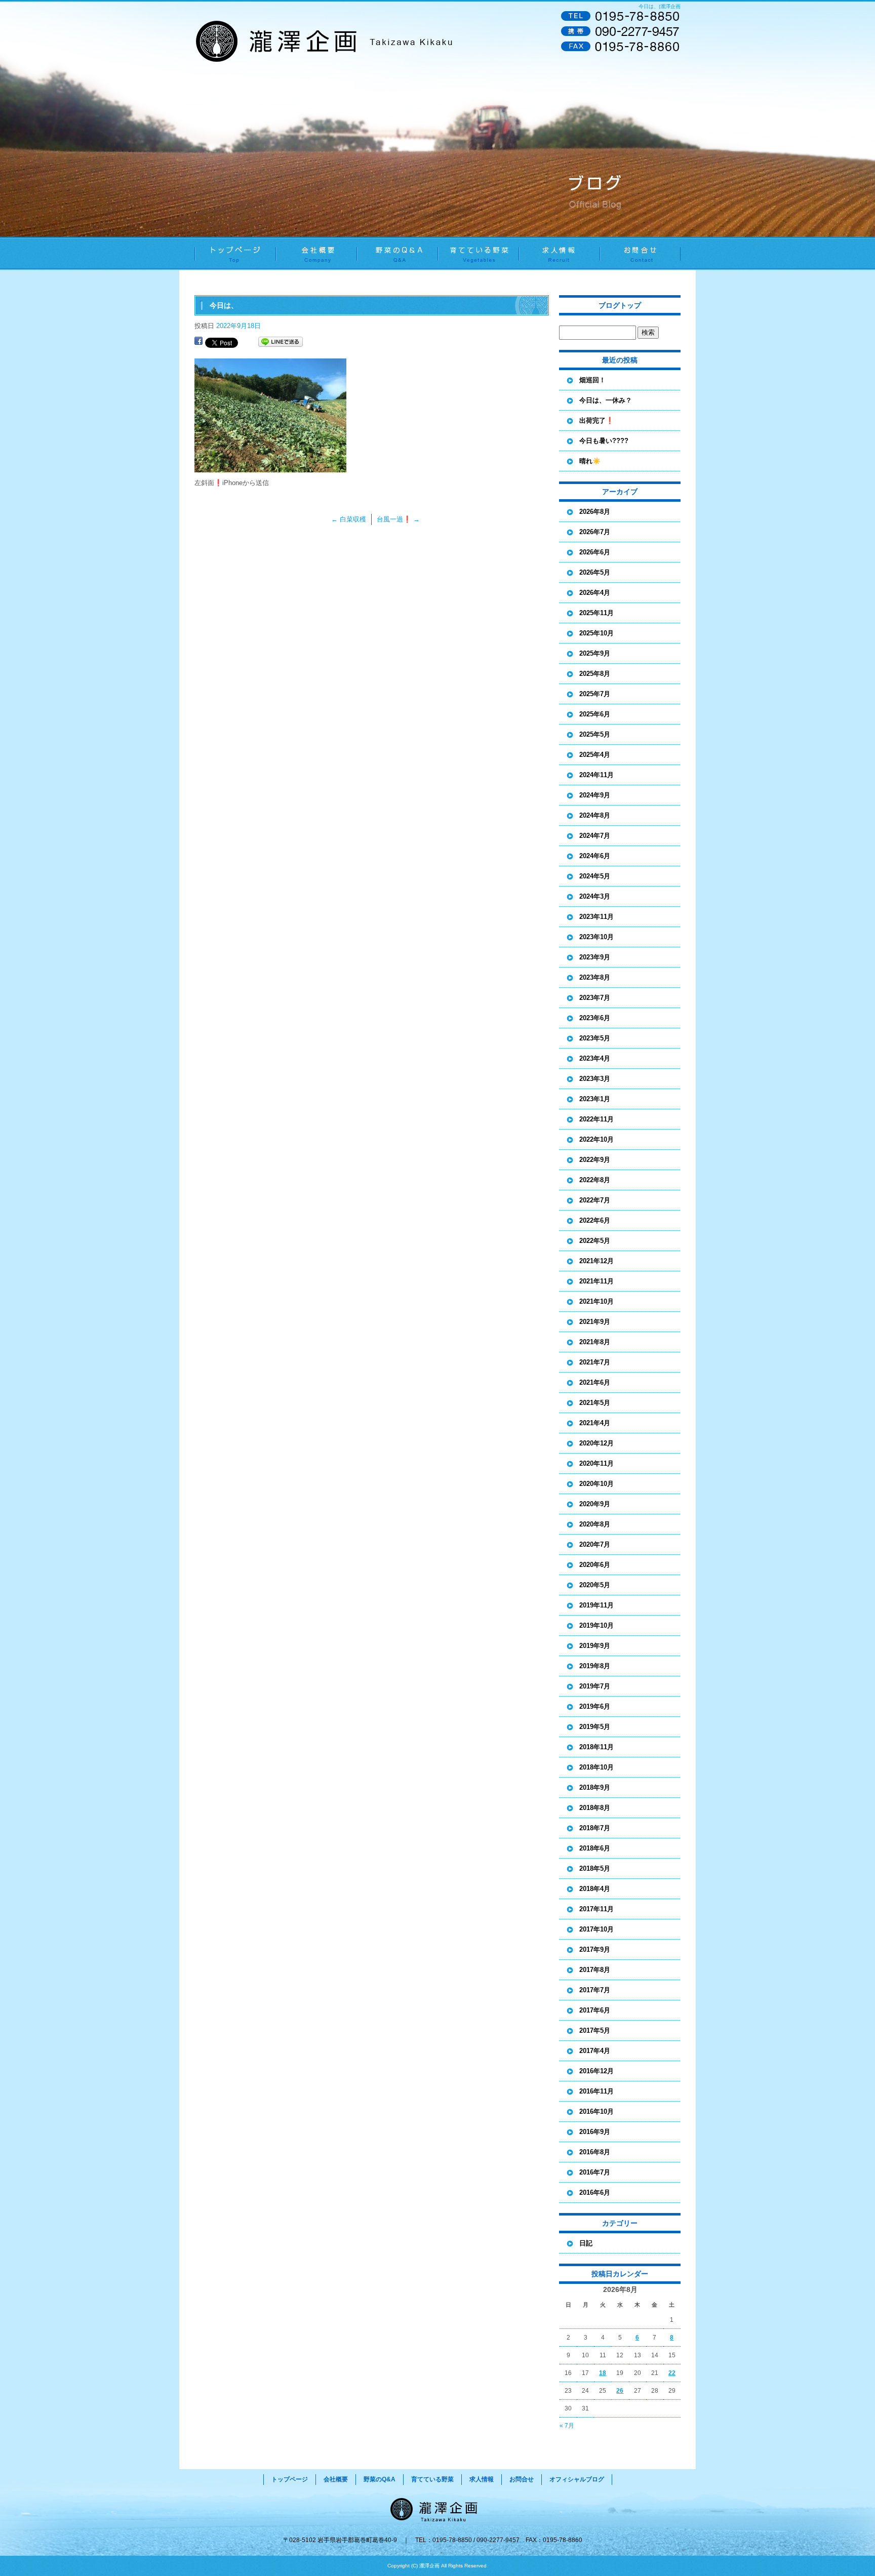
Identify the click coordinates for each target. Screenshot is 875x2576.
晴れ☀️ (590, 461)
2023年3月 (595, 1079)
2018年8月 (595, 1808)
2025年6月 (595, 714)
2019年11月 (596, 1605)
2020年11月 (596, 1463)
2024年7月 (595, 836)
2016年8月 (595, 2152)
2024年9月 (595, 795)
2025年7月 (595, 694)
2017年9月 (595, 1949)
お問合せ (640, 253)
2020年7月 (595, 1544)
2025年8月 (595, 674)
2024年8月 (595, 815)
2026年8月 (595, 512)
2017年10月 (596, 1929)
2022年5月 (595, 1241)
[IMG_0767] (270, 467)
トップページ (235, 253)
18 (603, 2373)
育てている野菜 (478, 253)
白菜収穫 (349, 519)
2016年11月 (596, 2091)
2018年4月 (595, 1889)
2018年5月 (595, 1868)
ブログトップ (620, 305)
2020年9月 (595, 1504)
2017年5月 (595, 2030)
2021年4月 (595, 1423)
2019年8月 (595, 1666)
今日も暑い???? (604, 441)
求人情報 (559, 253)
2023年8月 (595, 977)
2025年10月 (596, 633)
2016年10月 (596, 2111)
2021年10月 (596, 1301)
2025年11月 (596, 613)
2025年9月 (595, 653)
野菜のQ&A (397, 253)
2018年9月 (595, 1787)
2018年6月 (595, 1848)
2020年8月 (595, 1524)
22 (672, 2373)
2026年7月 (595, 532)
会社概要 (316, 253)
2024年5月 (595, 876)
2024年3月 (595, 896)
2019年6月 (595, 1706)
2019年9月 (595, 1646)
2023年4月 (595, 1058)
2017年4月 (595, 2051)
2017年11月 (596, 1909)
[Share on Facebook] (198, 342)
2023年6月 (595, 1018)
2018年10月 (596, 1767)
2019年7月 (595, 1686)
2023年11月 (596, 917)
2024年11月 (596, 775)
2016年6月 (595, 2192)
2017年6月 (595, 2010)
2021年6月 (595, 1382)
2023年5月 (595, 1038)
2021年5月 (595, 1403)
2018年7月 (595, 1828)
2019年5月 (595, 1727)
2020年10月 (596, 1484)
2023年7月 (595, 998)
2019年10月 (596, 1625)
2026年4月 (595, 593)
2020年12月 (596, 1443)
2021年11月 (596, 1281)
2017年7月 (595, 1990)
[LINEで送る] (281, 342)
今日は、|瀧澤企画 (660, 6)
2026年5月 (595, 572)
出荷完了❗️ (596, 420)
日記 (586, 2243)
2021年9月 (595, 1322)
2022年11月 (596, 1119)
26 (620, 2391)
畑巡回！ (592, 380)
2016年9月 (595, 2132)
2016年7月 (595, 2172)
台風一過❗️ (398, 519)
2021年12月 (596, 1261)
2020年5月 (595, 1585)
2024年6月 (595, 856)
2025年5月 (595, 734)
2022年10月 (596, 1139)
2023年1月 (595, 1099)
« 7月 (567, 2426)
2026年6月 (595, 552)
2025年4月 (595, 755)
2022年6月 (595, 1220)
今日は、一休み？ (606, 400)
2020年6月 (595, 1565)
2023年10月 (596, 937)
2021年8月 (595, 1342)
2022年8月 (595, 1180)
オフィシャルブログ (577, 2479)
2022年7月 (595, 1200)
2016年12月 (596, 2071)
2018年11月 (596, 1747)
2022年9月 (595, 1160)
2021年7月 (595, 1362)
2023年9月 (595, 957)
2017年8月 (595, 1970)
